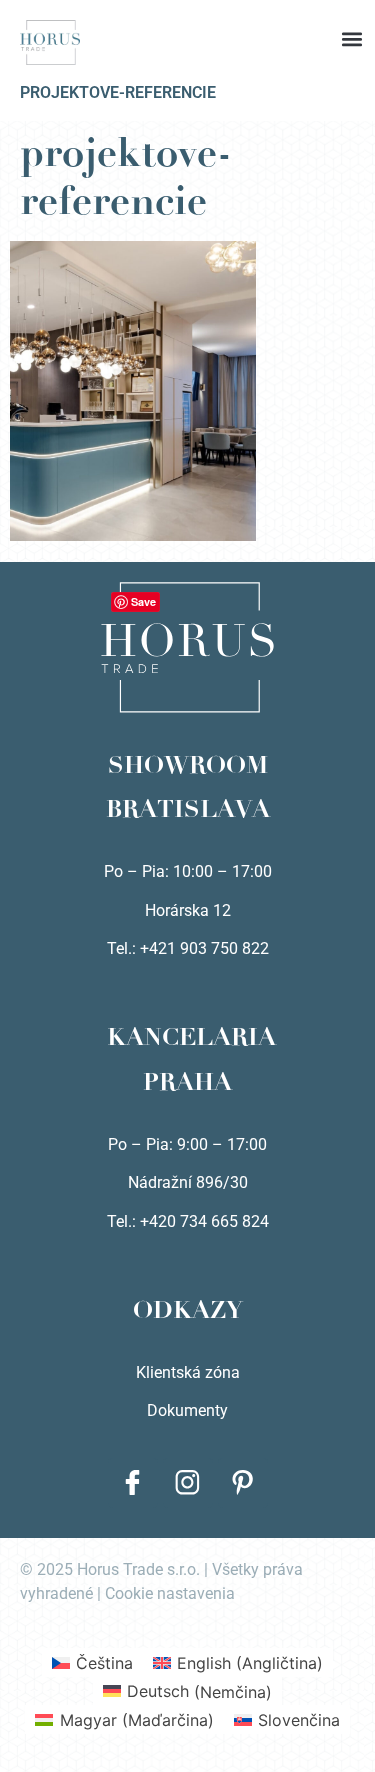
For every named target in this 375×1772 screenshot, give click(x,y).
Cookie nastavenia (170, 1593)
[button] (188, 20)
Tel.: (123, 1221)
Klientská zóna (188, 1372)
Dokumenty (187, 1410)
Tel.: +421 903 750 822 (188, 948)
